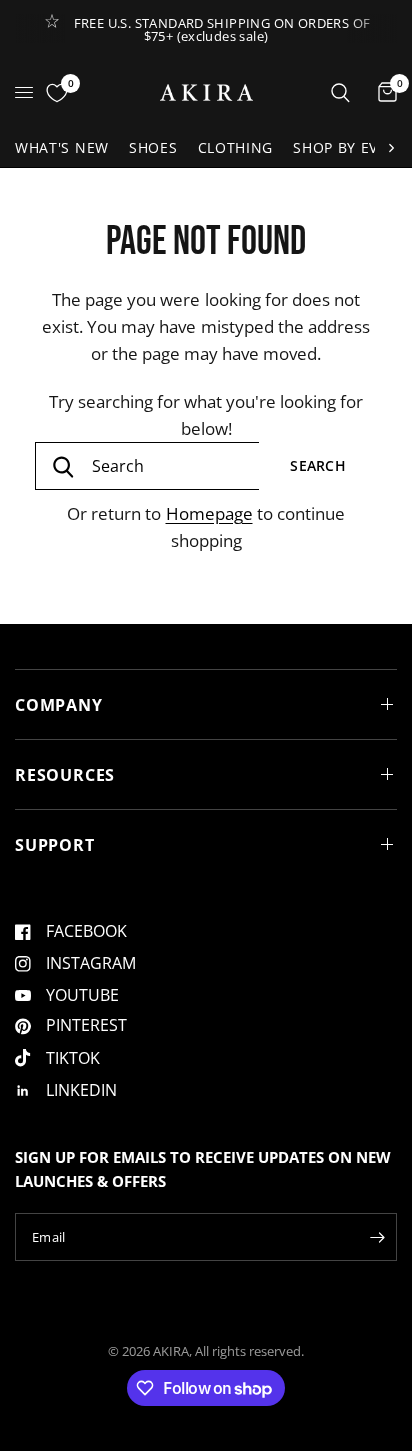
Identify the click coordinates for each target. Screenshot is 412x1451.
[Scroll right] (391, 148)
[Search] (340, 92)
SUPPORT (55, 845)
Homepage (209, 513)
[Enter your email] (377, 1237)
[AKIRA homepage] (206, 92)
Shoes (153, 147)
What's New (62, 147)
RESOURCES (65, 775)
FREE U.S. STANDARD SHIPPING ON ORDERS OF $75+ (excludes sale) (222, 29)
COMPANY (59, 705)
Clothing (236, 147)
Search (318, 465)
